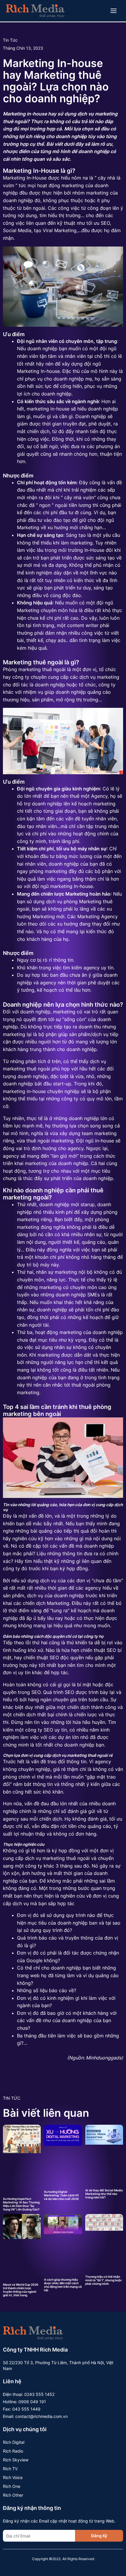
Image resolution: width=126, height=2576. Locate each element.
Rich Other (13, 2495)
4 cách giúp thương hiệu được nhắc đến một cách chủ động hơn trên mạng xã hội (63, 2285)
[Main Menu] (114, 11)
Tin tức (10, 40)
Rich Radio (13, 2451)
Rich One (12, 2486)
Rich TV (10, 2469)
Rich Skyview (16, 2460)
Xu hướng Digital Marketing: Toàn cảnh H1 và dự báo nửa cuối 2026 (61, 2195)
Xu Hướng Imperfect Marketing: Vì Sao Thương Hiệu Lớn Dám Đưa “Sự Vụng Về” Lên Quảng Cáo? (21, 2204)
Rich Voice (13, 2477)
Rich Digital (14, 2442)
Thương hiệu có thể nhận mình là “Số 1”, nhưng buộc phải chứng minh (104, 2280)
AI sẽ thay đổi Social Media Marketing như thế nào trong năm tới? (104, 2194)
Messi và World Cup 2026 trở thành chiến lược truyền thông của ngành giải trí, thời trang (21, 2290)
